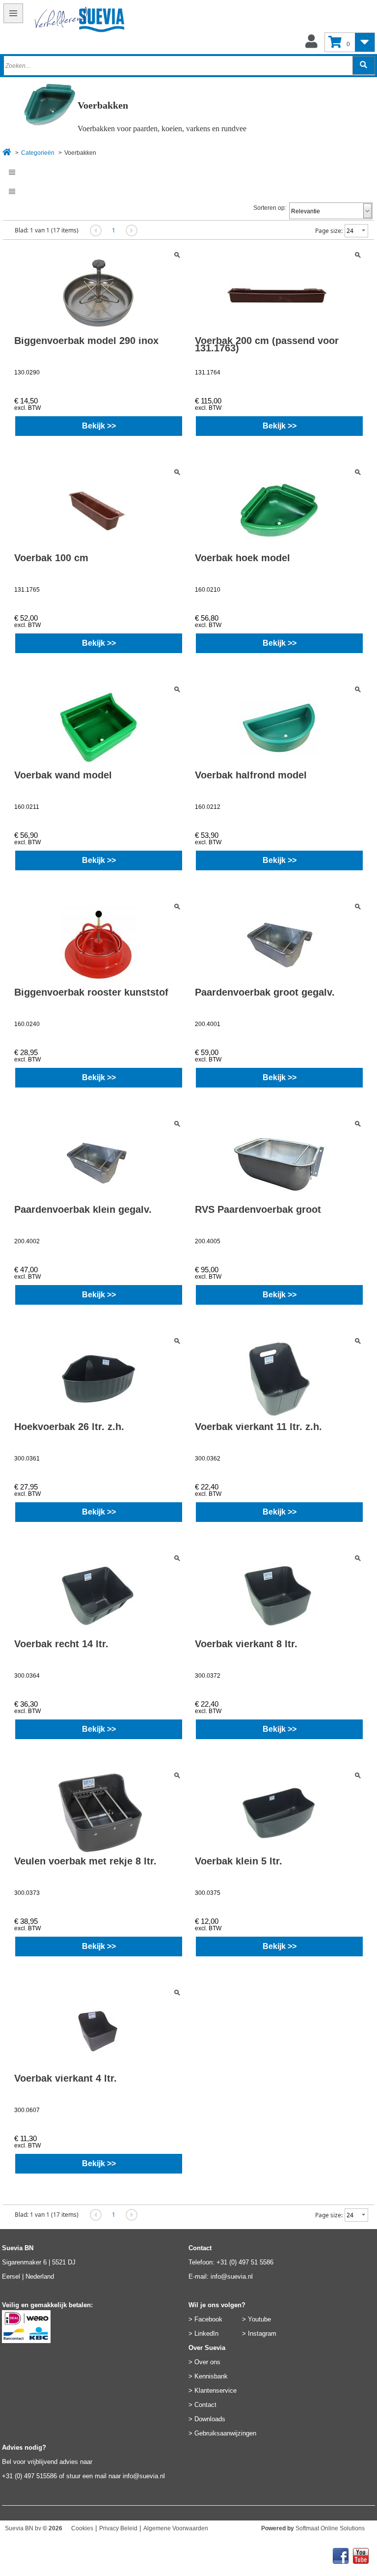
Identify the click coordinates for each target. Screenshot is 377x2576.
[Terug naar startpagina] (65, 21)
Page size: (329, 231)
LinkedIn (206, 2333)
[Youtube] (361, 2553)
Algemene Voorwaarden (176, 2528)
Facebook (208, 2319)
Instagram (262, 2333)
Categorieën (38, 153)
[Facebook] (341, 2553)
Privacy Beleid (118, 2528)
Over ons (207, 2362)
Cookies (82, 2528)
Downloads (210, 2419)
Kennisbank (211, 2376)
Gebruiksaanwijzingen (225, 2433)
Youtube (259, 2319)
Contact (205, 2405)
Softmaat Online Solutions (330, 2528)
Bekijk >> (99, 426)
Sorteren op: (270, 208)
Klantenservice (215, 2390)
